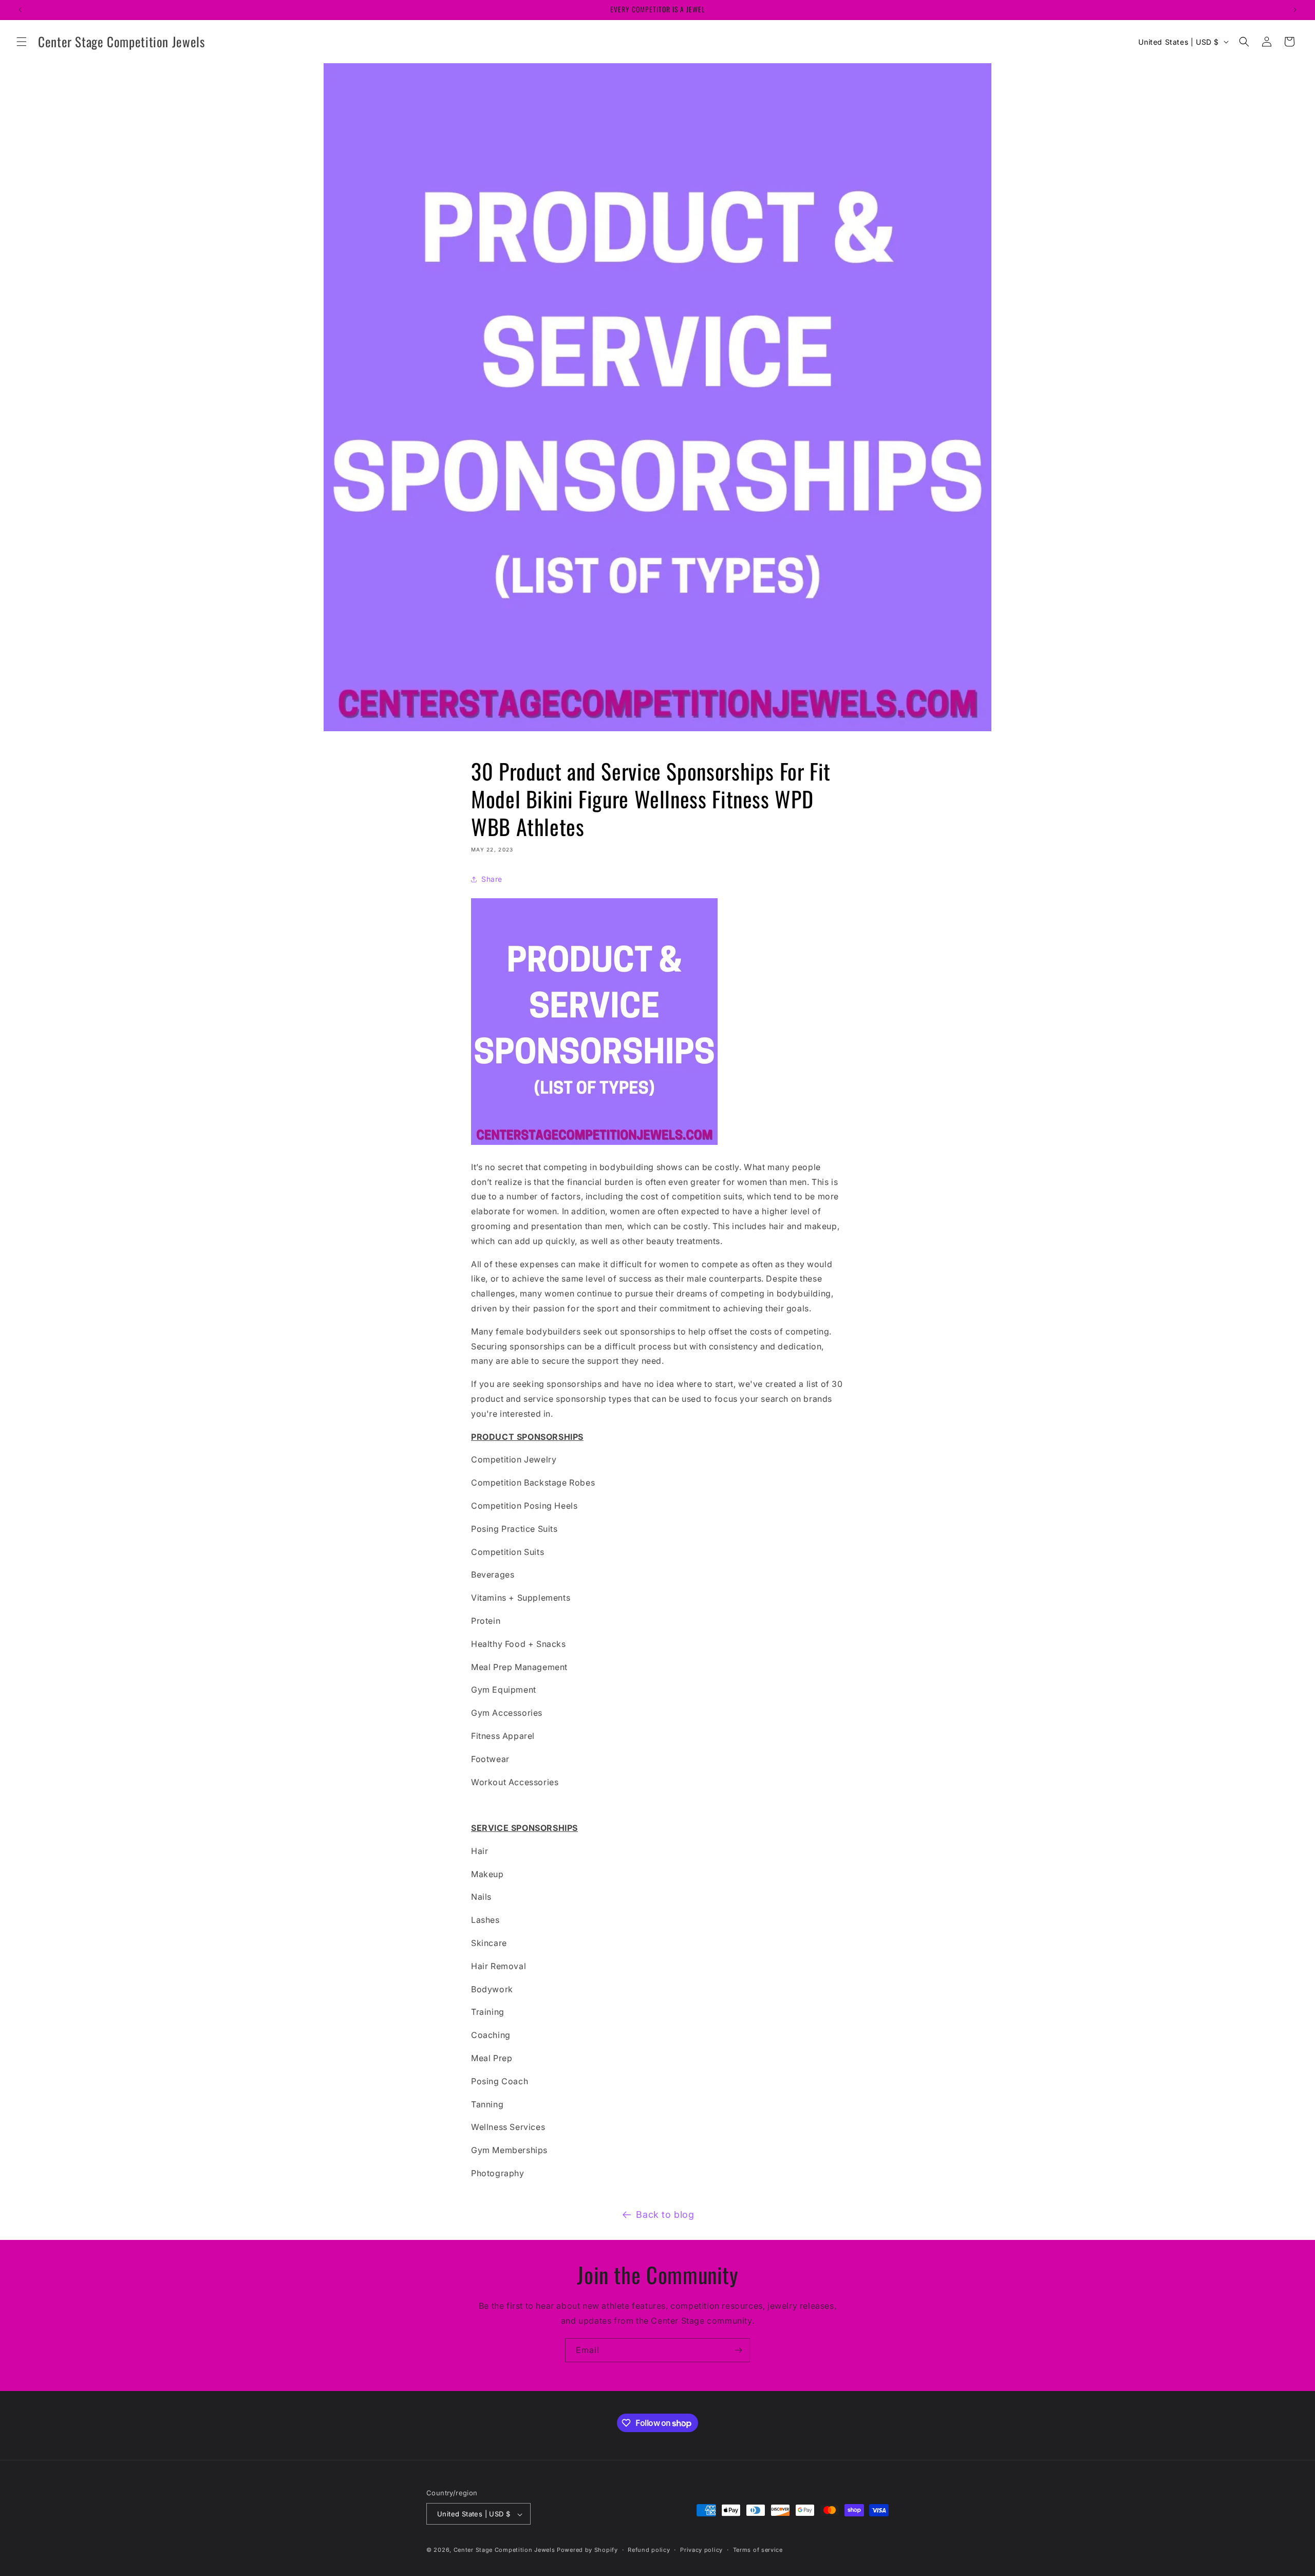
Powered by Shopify (587, 2550)
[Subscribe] (738, 2350)
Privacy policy (701, 2550)
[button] (22, 42)
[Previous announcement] (20, 10)
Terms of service (758, 2550)
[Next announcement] (1295, 10)
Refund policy (649, 2550)
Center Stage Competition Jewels (504, 2550)
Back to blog (665, 2214)
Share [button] (492, 879)
